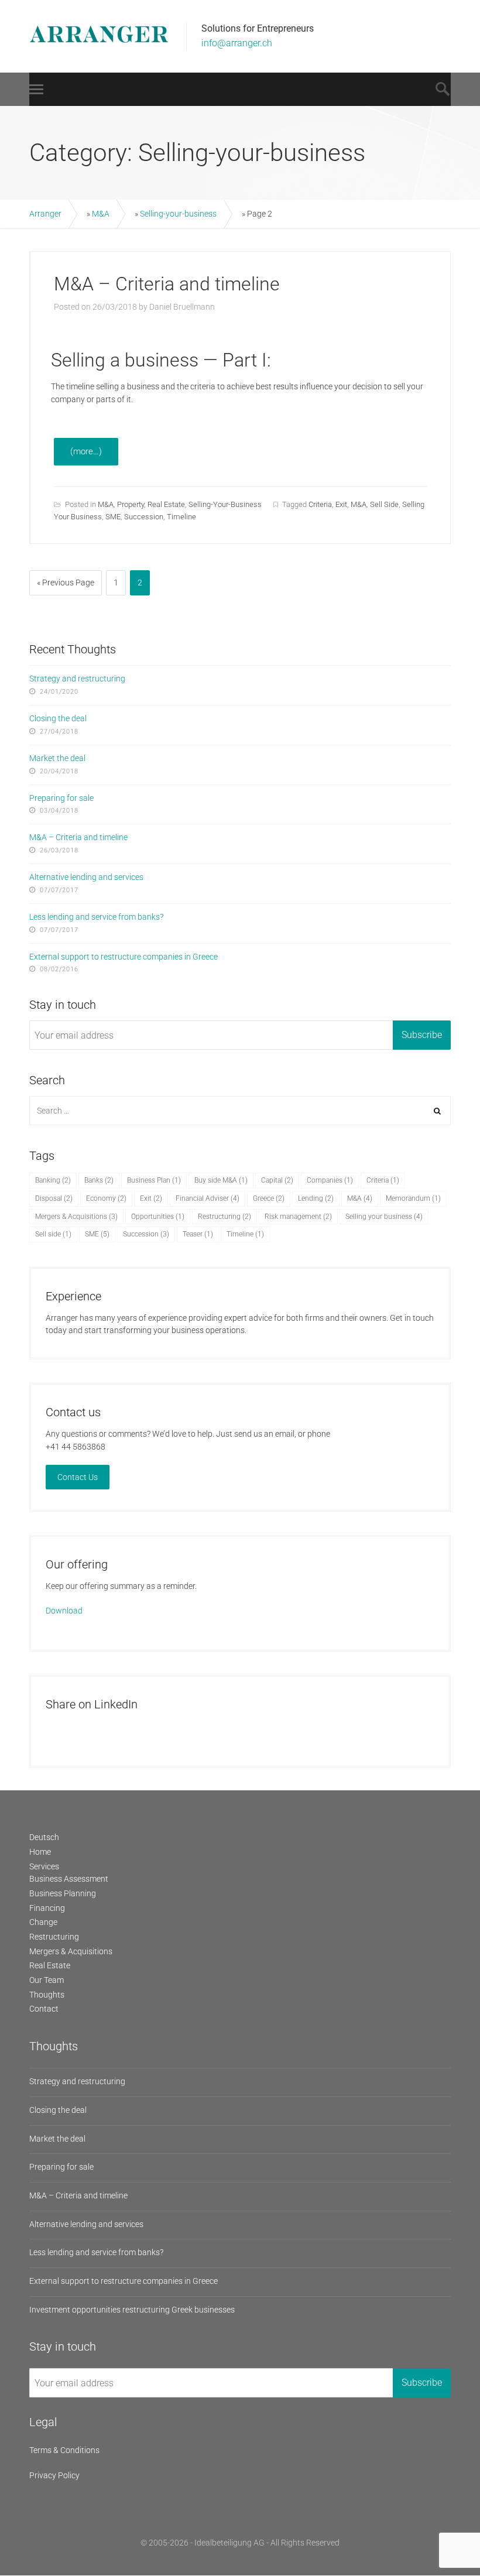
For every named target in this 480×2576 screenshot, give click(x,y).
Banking (53, 1180)
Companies (330, 1180)
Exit (341, 504)
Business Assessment (69, 1879)
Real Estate (166, 504)
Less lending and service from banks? (96, 917)
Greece (269, 1198)
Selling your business (384, 1217)
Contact (44, 2009)
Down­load (64, 1611)
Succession (144, 517)
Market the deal (57, 758)
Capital (277, 1180)
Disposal (54, 1198)
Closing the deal (58, 718)
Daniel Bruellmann (182, 307)
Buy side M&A (221, 1180)
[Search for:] (240, 1111)
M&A (101, 214)
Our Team (47, 1980)
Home (40, 1852)
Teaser (198, 1234)
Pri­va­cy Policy (54, 2475)
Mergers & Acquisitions (76, 1217)
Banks (99, 1180)
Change (43, 1922)
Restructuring (224, 1217)
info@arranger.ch (237, 43)
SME (113, 517)
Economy (106, 1198)
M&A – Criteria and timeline (167, 284)
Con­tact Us (78, 1477)
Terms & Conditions (64, 2450)
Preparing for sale (61, 798)
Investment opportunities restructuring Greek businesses (132, 2310)
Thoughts (47, 1995)
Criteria (320, 504)
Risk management (298, 1217)
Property (131, 504)
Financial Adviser (208, 1198)
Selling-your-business (178, 214)
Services (44, 1866)
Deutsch (44, 1837)
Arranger (45, 214)
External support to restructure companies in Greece (124, 957)
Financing (47, 1908)
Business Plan (154, 1180)
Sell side (384, 504)
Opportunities (158, 1217)
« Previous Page (66, 583)
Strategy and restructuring (77, 679)
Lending (316, 1198)
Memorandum (413, 1198)
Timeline (181, 517)
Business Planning (63, 1893)
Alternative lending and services (86, 877)
